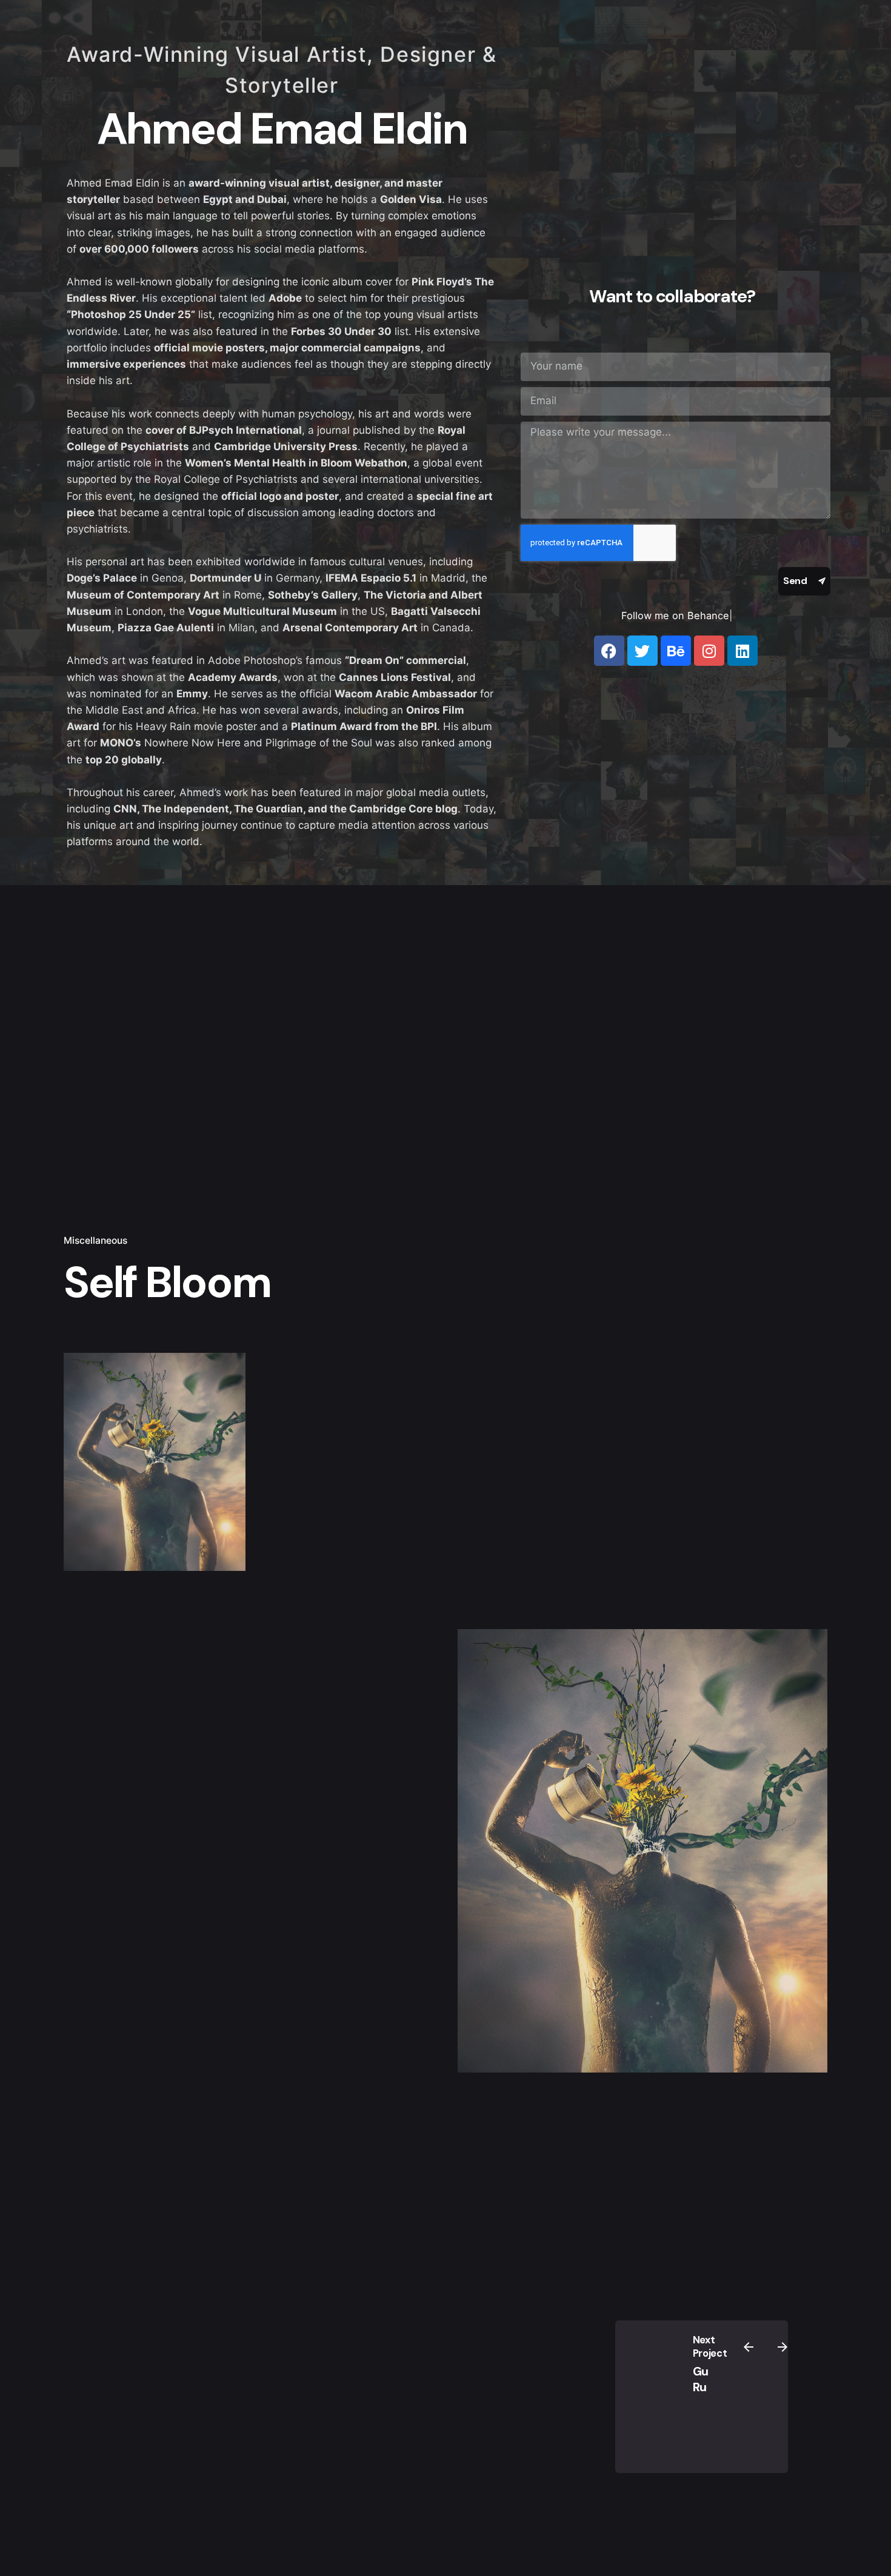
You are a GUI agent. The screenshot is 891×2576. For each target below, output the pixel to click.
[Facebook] (609, 651)
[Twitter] (642, 651)
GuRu (701, 2379)
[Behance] (676, 651)
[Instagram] (709, 651)
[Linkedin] (743, 651)
